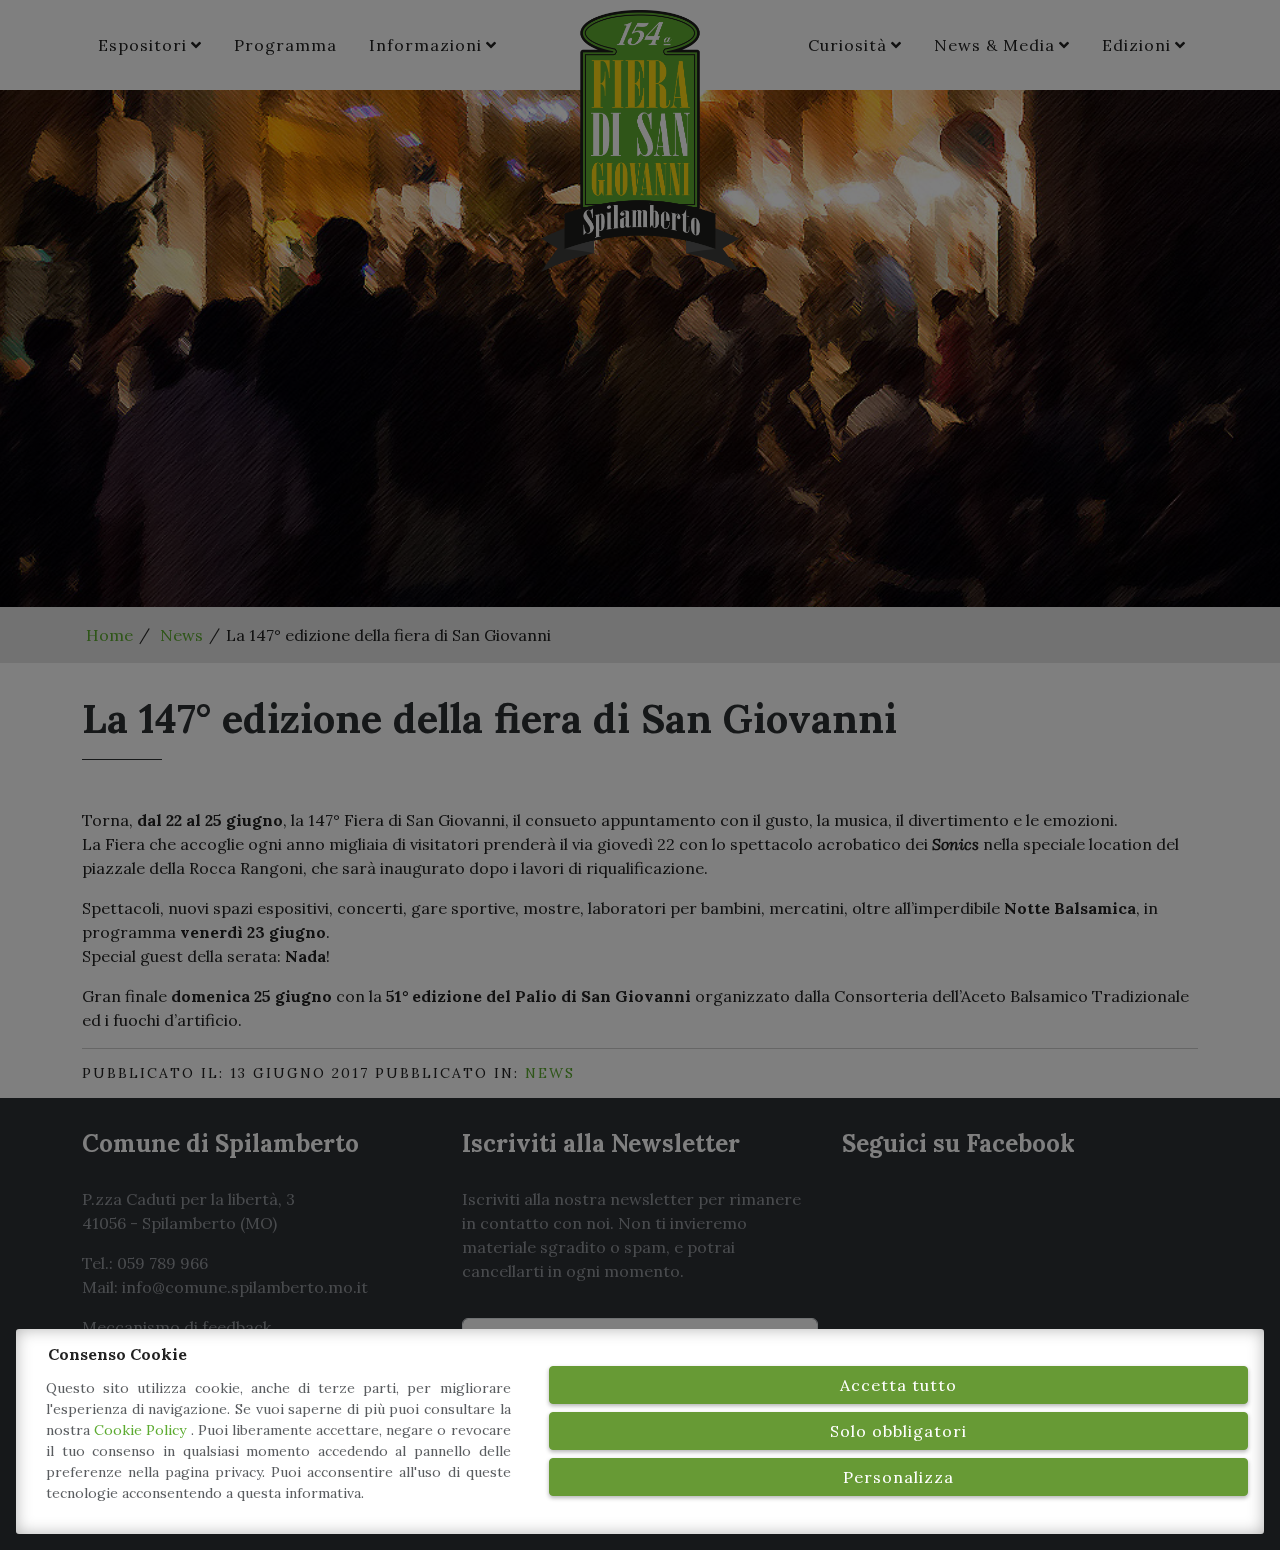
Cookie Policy (142, 1430)
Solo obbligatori (898, 1431)
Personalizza (898, 1477)
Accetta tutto (898, 1385)
